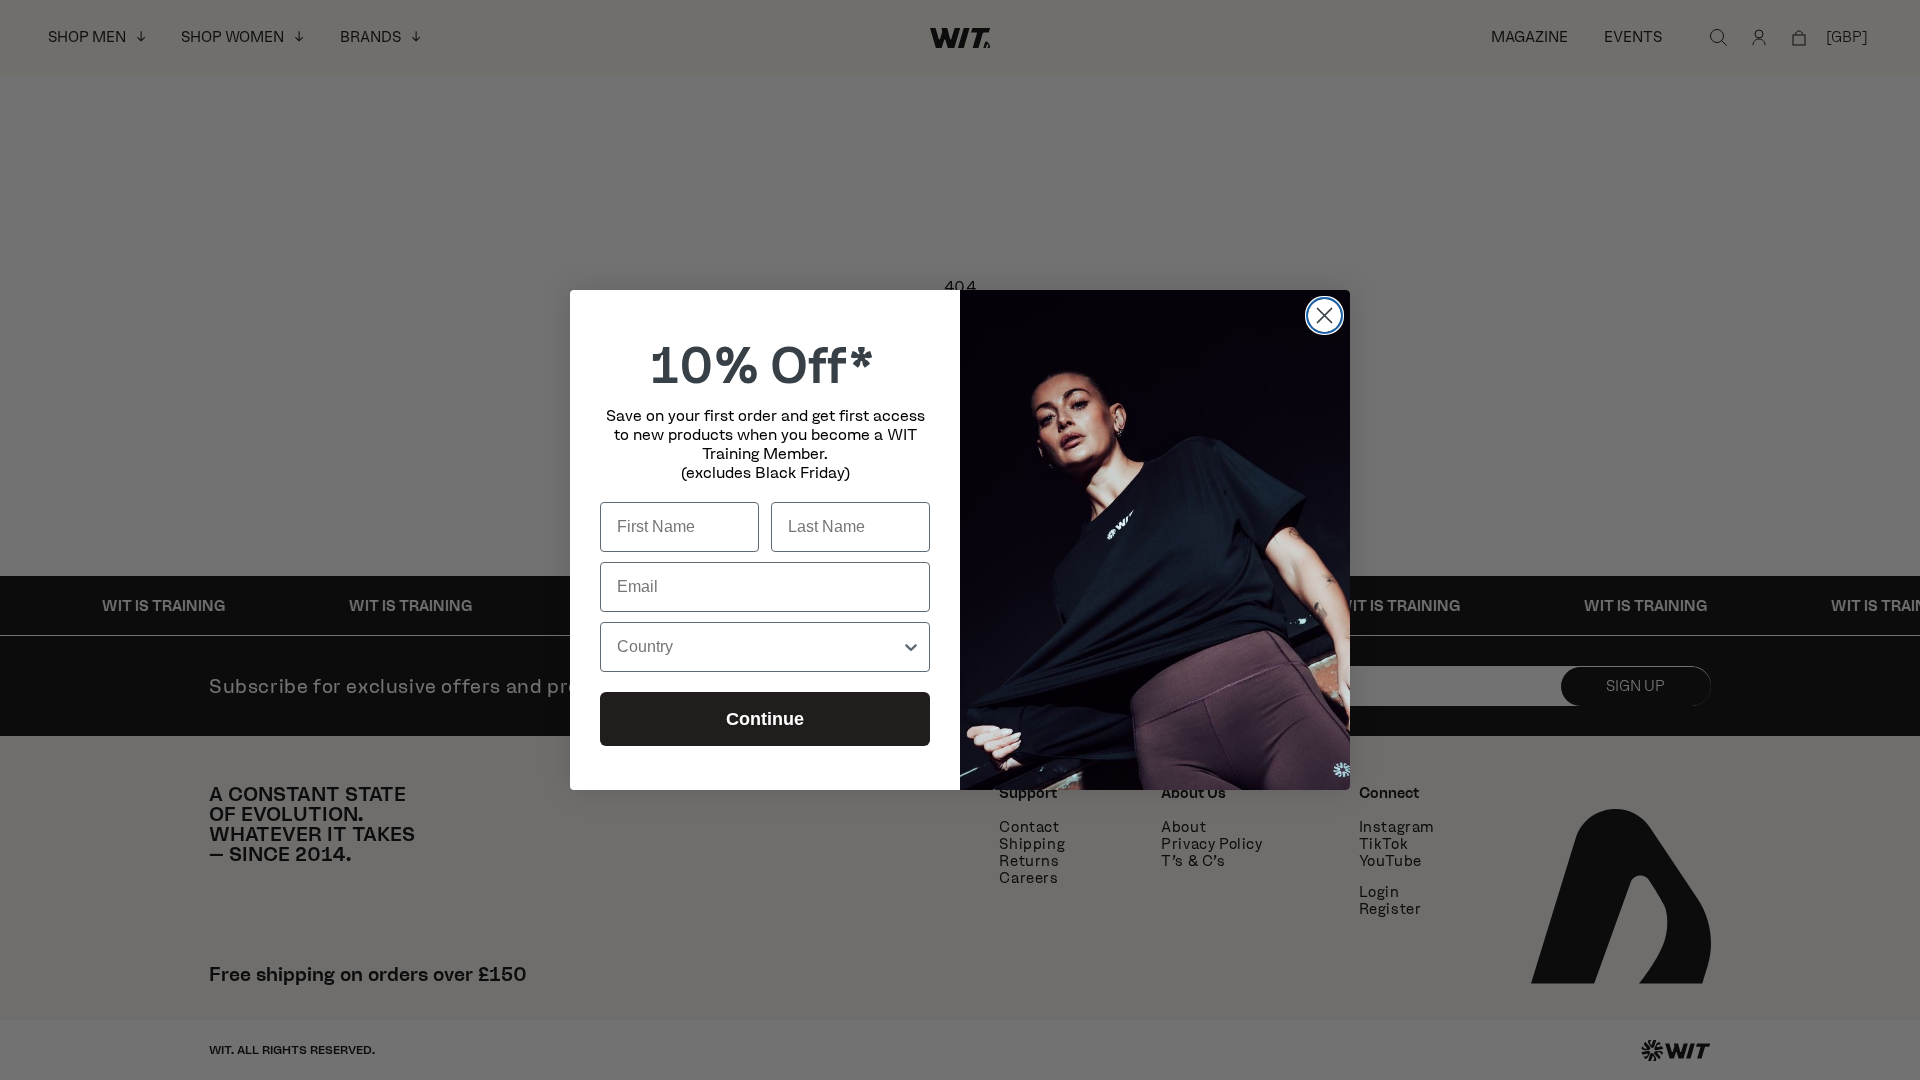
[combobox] (759, 647)
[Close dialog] (1324, 315)
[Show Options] (911, 647)
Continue (765, 719)
